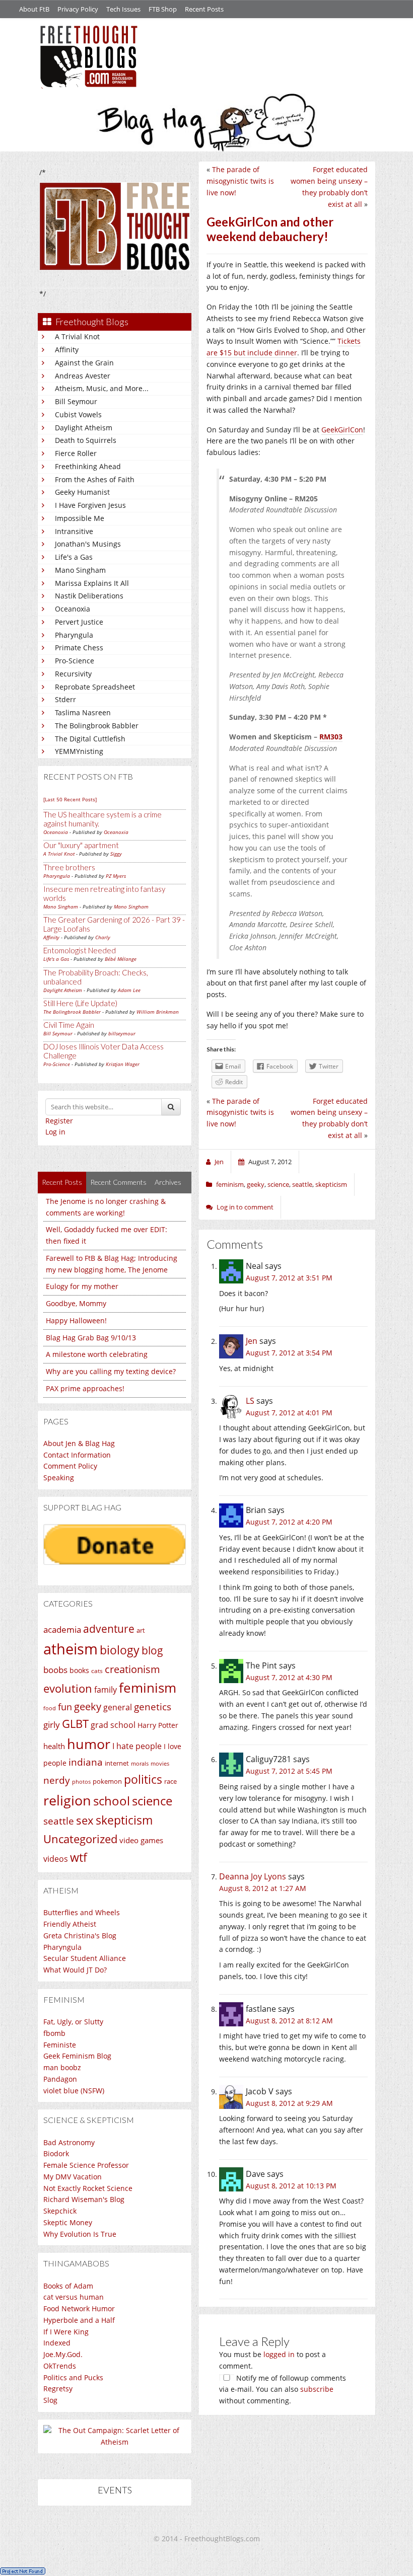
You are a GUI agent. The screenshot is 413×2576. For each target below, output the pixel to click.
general (118, 1707)
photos (81, 1782)
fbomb (54, 2033)
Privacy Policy (78, 9)
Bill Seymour (76, 401)
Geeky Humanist (82, 492)
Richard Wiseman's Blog (84, 2199)
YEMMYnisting (79, 751)
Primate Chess (79, 648)
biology (120, 1650)
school (112, 1801)
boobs (55, 1670)
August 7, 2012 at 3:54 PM (289, 1353)
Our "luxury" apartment (81, 845)
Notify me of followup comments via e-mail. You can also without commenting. (283, 2390)
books (79, 1670)
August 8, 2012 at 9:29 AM (289, 2103)
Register (59, 1121)
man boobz (62, 2067)
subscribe (317, 2389)
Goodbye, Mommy (76, 1303)
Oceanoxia (73, 609)
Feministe (60, 2045)
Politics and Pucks (73, 2377)
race (170, 1781)
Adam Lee (129, 990)
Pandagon (60, 2079)
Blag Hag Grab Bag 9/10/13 (91, 1338)
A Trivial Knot (77, 336)
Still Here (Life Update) (80, 1003)
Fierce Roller (76, 453)
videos (56, 1859)
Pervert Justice (79, 622)
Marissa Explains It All (92, 583)
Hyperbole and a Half (79, 2320)
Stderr (65, 699)
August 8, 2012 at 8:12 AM (289, 2021)
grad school (113, 1725)
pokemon (107, 1782)
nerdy (57, 1780)
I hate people (137, 1746)
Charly (103, 937)
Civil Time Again (69, 1025)
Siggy (116, 854)
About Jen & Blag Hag (79, 1443)
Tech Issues (123, 9)
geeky (88, 1707)
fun (65, 1707)
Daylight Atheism (84, 428)
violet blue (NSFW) (74, 2091)
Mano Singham (80, 570)
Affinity (67, 350)
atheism (71, 1649)
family (106, 1690)
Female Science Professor (86, 2165)
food (50, 1708)
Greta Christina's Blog (80, 1936)
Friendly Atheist (70, 1924)
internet (117, 1763)
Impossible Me (80, 518)
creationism (132, 1669)
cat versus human (74, 2297)
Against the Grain (84, 363)
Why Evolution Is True (80, 2234)
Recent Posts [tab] (62, 1182)
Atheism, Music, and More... (102, 388)
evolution (68, 1688)
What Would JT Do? (75, 1970)
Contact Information (77, 1455)
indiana (86, 1762)
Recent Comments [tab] (118, 1182)
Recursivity (73, 674)
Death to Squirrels (86, 440)
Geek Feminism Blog (77, 2056)
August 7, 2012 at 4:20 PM (289, 1522)
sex (85, 1820)
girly (52, 1725)
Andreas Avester (83, 376)
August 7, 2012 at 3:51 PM (289, 1278)
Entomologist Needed (80, 950)
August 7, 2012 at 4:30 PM (289, 1677)
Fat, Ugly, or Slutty (73, 2022)
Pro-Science (75, 661)
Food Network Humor (79, 2308)
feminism (148, 1688)
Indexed (57, 2343)
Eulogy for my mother (82, 1286)
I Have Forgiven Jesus (90, 505)
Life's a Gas (74, 557)
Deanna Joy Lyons (253, 1876)
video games (141, 1840)
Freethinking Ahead (88, 466)
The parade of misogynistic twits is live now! (240, 181)
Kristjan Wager (123, 1064)
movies (160, 1764)
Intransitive (74, 531)
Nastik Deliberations (89, 596)
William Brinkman (158, 1012)
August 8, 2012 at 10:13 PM (291, 2186)
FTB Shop (163, 9)
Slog (50, 2400)
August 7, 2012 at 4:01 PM (289, 1413)
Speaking (59, 1478)
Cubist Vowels (78, 414)
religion (67, 1800)
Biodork (56, 2153)
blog (152, 1650)
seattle (59, 1821)
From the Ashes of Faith (95, 479)
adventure (109, 1628)
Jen (252, 1341)
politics (143, 1779)
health (54, 1746)
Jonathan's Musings (88, 544)
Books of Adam (68, 2286)
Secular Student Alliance (85, 1958)
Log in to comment (245, 1207)
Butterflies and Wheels (82, 1912)
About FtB (34, 9)
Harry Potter (158, 1725)
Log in (55, 1132)
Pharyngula (74, 635)
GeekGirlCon (342, 430)
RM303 (331, 737)
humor (89, 1744)
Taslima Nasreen (83, 712)
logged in (279, 2354)
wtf (79, 1857)
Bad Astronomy (69, 2142)
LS (250, 1401)
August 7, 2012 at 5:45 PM (289, 1771)
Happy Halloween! (76, 1320)
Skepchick (60, 2211)
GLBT (75, 1723)
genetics (153, 1707)
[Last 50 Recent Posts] (70, 799)
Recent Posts (204, 9)
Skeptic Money (68, 2222)
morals (140, 1763)
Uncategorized (80, 1839)
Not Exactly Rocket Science (88, 2188)
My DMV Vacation (73, 2177)
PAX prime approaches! (85, 1388)
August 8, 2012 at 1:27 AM (263, 1888)
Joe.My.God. (63, 2354)
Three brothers (69, 867)
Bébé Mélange (121, 959)
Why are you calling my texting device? (111, 1371)
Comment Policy (70, 1466)
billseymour (122, 1033)
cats (97, 1671)
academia (62, 1630)
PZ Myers (116, 876)
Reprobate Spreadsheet (95, 687)
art (141, 1630)
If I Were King (66, 2332)
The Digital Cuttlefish (90, 739)
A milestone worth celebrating (97, 1354)
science (152, 1801)
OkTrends (60, 2366)
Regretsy (58, 2389)
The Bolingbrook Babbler (97, 726)
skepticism (124, 1820)
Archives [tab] (168, 1182)
